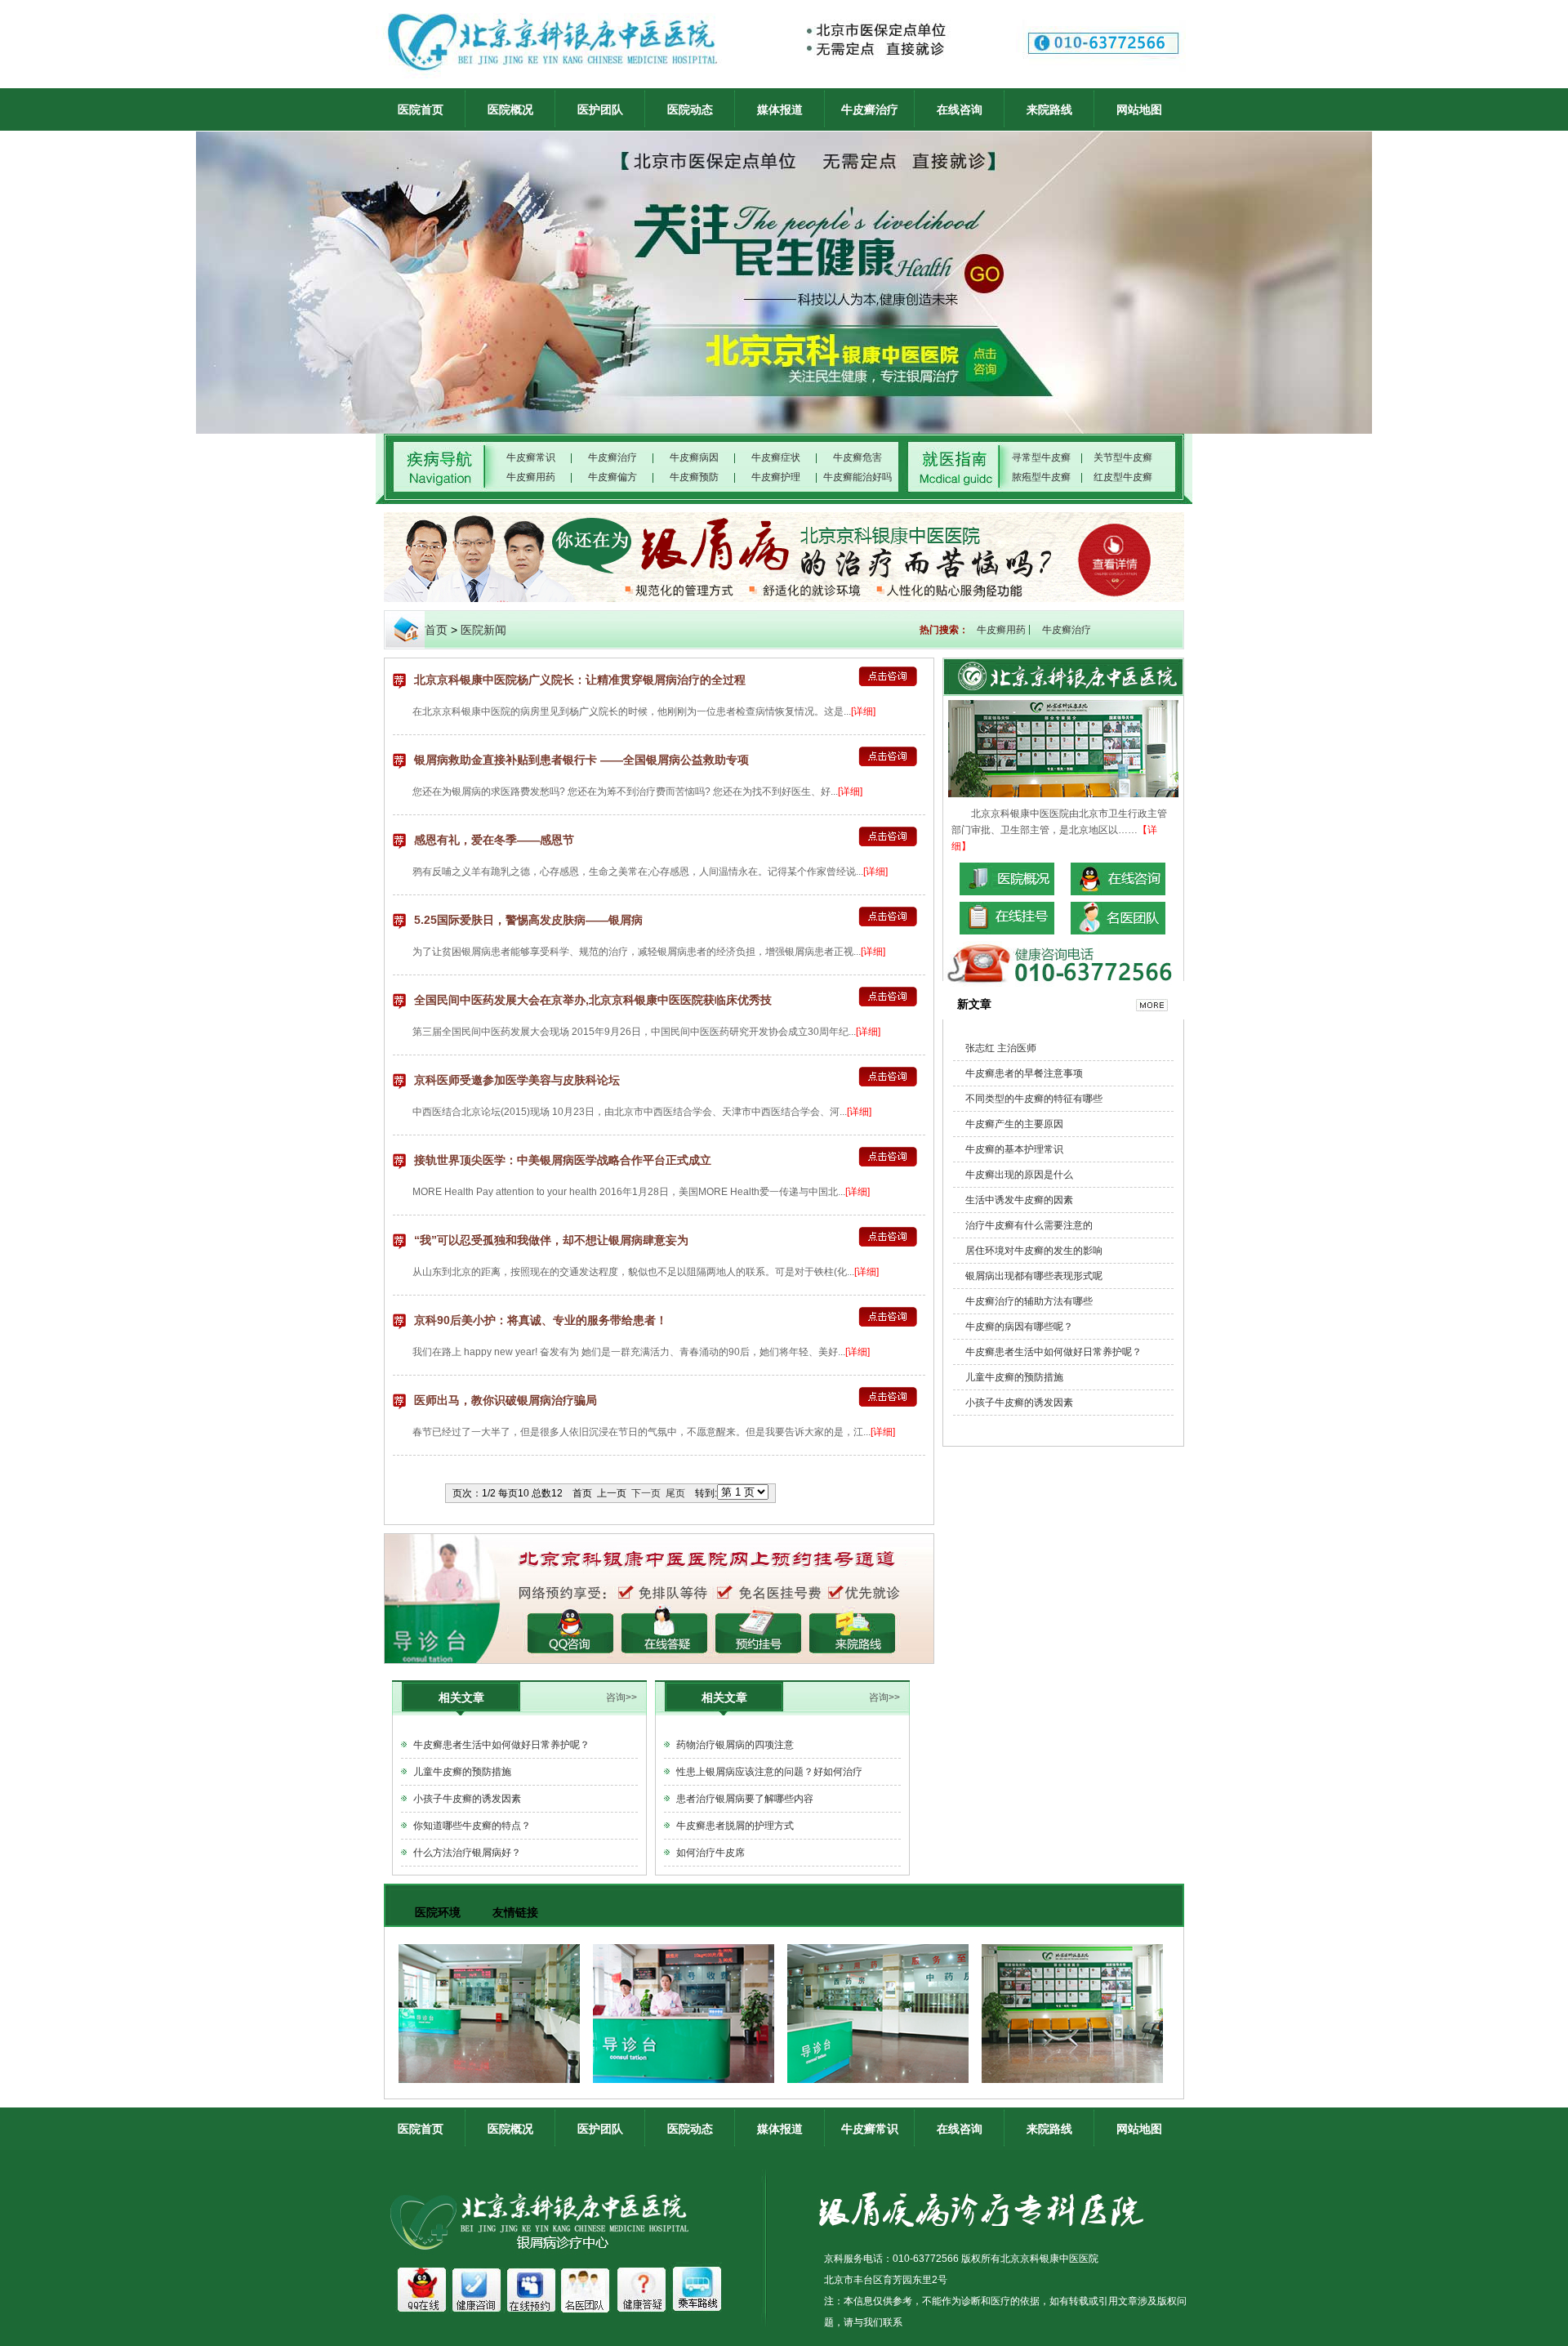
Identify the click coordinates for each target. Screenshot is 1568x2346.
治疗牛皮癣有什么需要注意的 (1029, 1225)
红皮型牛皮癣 (1123, 477)
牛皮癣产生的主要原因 (1014, 1124)
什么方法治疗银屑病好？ (467, 1853)
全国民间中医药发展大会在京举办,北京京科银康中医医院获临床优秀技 (593, 1000)
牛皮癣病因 (694, 457)
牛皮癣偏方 (612, 477)
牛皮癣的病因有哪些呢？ (1019, 1327)
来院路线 (1049, 109)
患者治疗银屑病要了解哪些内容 (745, 1799)
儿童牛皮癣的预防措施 (462, 1772)
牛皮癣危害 (857, 457)
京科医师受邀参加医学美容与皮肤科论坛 (517, 1080)
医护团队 (600, 109)
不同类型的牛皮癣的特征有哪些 (1034, 1099)
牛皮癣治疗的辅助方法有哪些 (1029, 1301)
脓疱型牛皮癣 (1041, 477)
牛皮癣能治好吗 (857, 477)
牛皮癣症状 (776, 457)
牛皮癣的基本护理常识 (1014, 1149)
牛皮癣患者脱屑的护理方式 (735, 1826)
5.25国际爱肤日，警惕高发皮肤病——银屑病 (528, 920)
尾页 (675, 1493)
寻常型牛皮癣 (1041, 457)
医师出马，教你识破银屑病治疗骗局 (506, 1400)
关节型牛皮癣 (1123, 457)
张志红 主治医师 (1001, 1048)
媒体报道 (780, 109)
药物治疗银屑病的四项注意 (735, 1745)
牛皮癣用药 (531, 477)
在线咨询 (960, 109)
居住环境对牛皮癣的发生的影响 (1034, 1251)
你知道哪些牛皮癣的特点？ (472, 1826)
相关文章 (461, 1697)
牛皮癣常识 (531, 457)
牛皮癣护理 (776, 477)
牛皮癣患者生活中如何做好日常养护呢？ (501, 1745)
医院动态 (690, 109)
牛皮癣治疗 (870, 109)
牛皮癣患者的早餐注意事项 (1024, 1073)
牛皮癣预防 (694, 477)
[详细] (863, 711)
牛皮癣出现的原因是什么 (1019, 1175)
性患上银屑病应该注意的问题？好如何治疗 (769, 1772)
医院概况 (510, 109)
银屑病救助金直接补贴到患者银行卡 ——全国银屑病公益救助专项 (581, 760)
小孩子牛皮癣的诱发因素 (467, 1799)
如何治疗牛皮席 (710, 1853)
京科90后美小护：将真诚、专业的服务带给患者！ (541, 1320)
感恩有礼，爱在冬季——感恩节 (494, 840)
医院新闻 (483, 630)
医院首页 (421, 109)
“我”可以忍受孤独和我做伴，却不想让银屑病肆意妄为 (551, 1240)
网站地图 (1139, 109)
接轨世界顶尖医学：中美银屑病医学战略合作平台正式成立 (563, 1160)
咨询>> (621, 1697)
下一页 (646, 1493)
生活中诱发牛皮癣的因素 (1019, 1200)
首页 (436, 630)
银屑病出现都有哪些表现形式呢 (1034, 1276)
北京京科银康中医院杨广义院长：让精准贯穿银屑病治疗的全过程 (580, 680)
